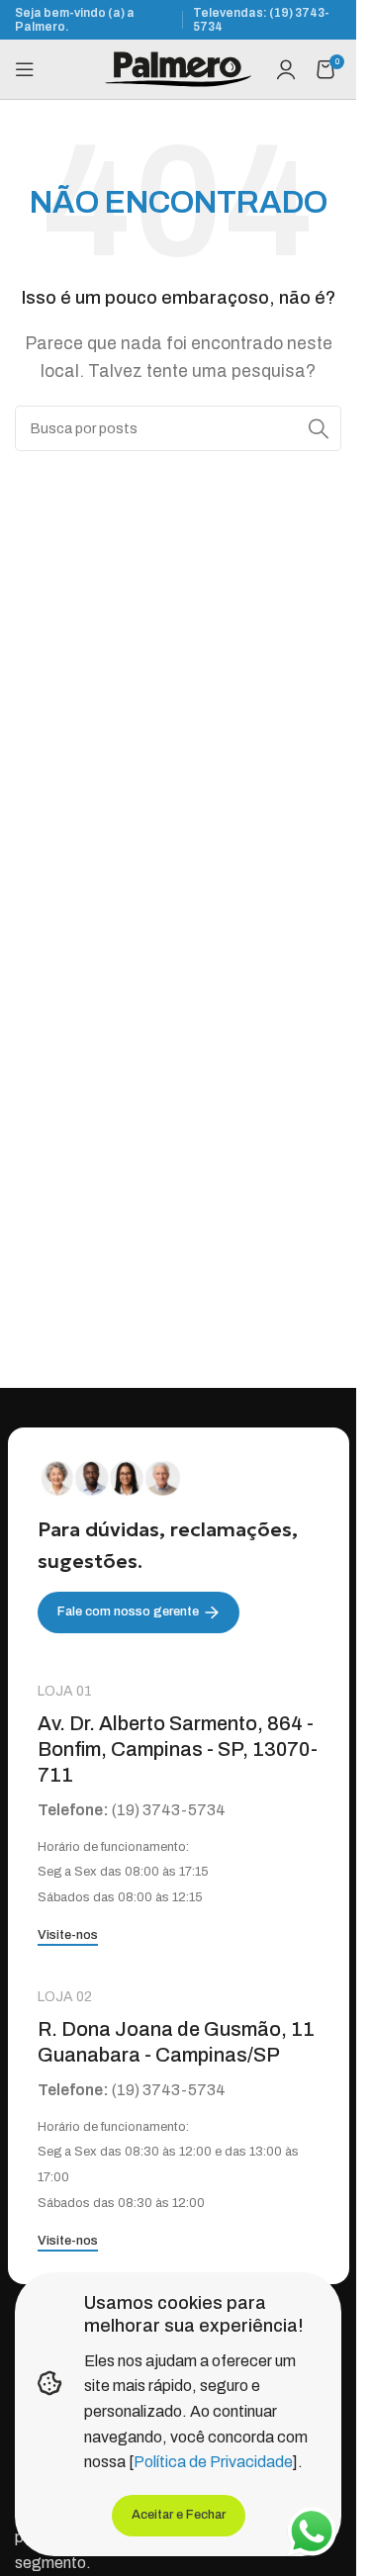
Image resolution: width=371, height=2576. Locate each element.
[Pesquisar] (319, 428)
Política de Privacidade (213, 2462)
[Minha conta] (286, 69)
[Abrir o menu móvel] (25, 69)
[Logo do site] (178, 68)
